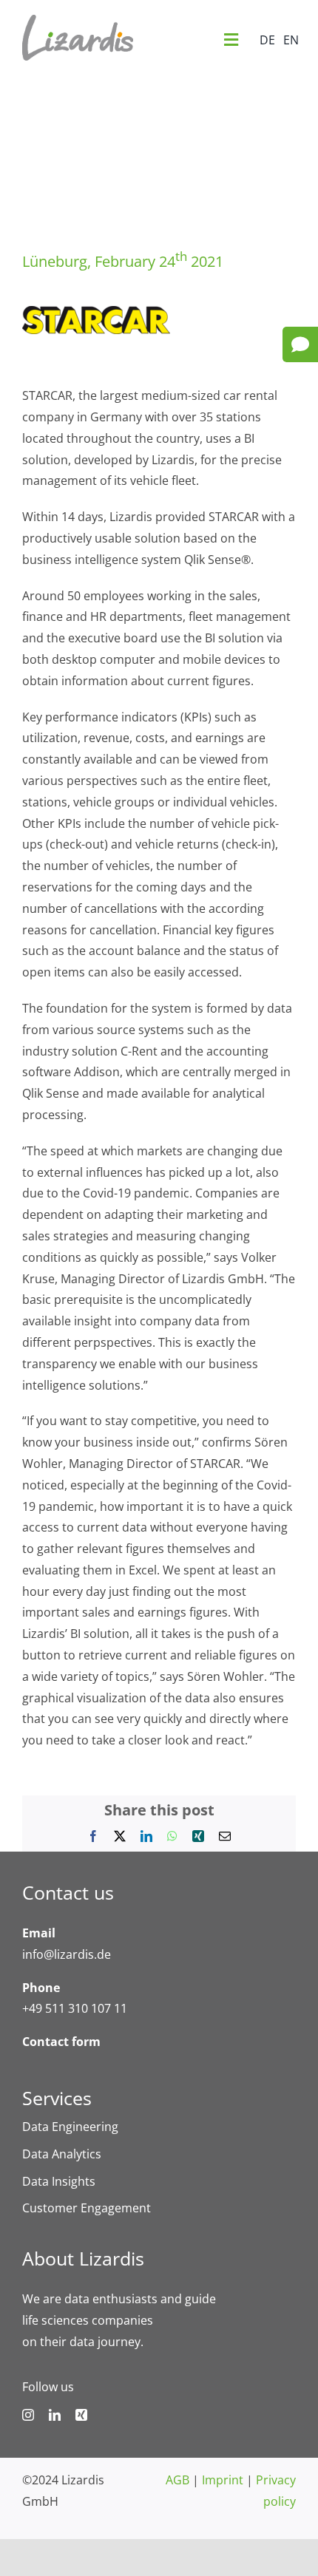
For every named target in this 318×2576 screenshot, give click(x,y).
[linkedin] (55, 2415)
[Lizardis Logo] (78, 21)
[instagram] (28, 2415)
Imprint (223, 2480)
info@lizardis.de (67, 1954)
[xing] (81, 2415)
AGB (177, 2480)
